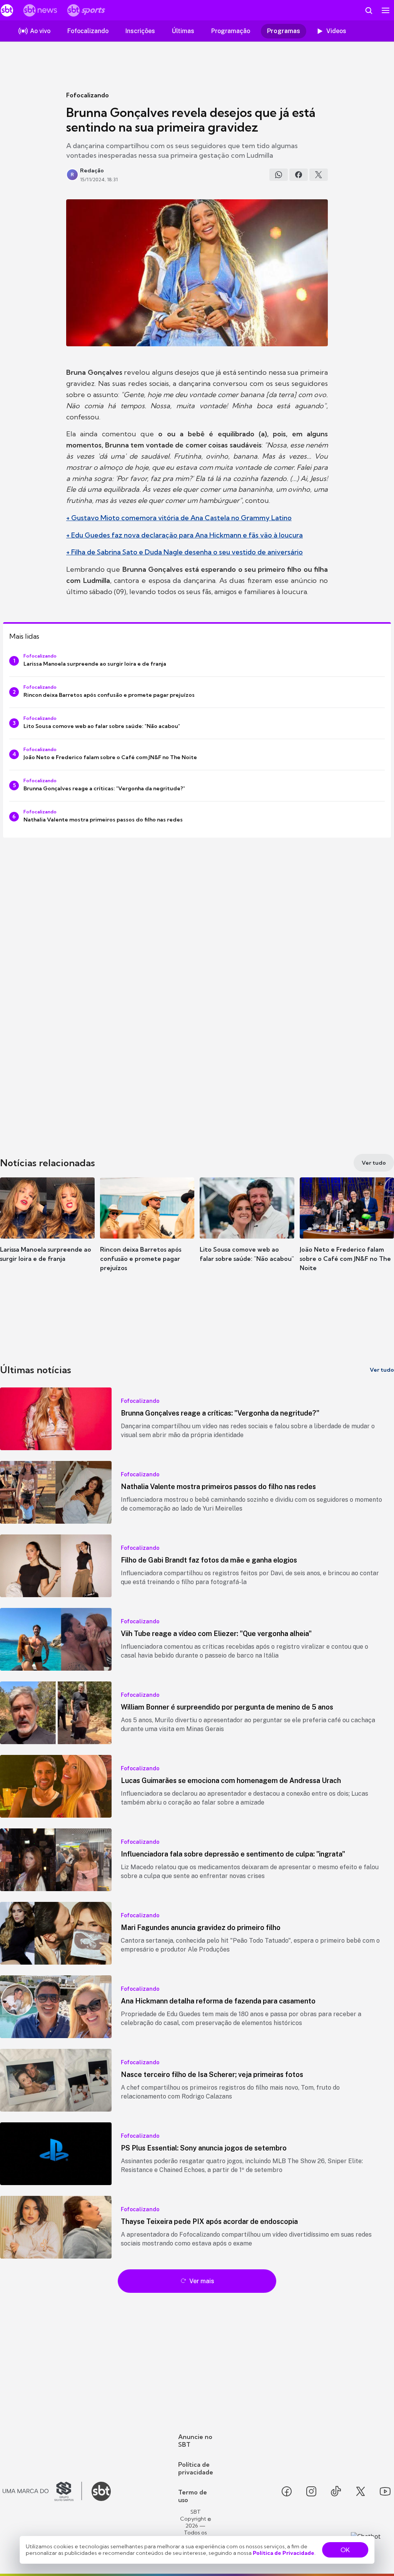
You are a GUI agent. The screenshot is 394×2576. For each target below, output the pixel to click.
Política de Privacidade (284, 2553)
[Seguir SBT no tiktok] (336, 2491)
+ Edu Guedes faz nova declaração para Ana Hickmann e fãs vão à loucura (184, 535)
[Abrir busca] (369, 10)
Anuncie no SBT (195, 2441)
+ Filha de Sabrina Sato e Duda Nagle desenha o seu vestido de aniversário (184, 552)
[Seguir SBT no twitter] (361, 2491)
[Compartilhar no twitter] (319, 175)
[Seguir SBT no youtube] (385, 2491)
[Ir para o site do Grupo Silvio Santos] (42, 2491)
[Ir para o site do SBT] (101, 2491)
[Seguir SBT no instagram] (311, 2491)
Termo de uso (193, 2496)
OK (345, 2550)
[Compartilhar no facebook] (299, 175)
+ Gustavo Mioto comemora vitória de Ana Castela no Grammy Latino (179, 518)
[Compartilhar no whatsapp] (279, 175)
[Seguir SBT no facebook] (287, 2491)
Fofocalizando (88, 95)
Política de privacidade (196, 2468)
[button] (47, 1231)
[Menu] (386, 10)
